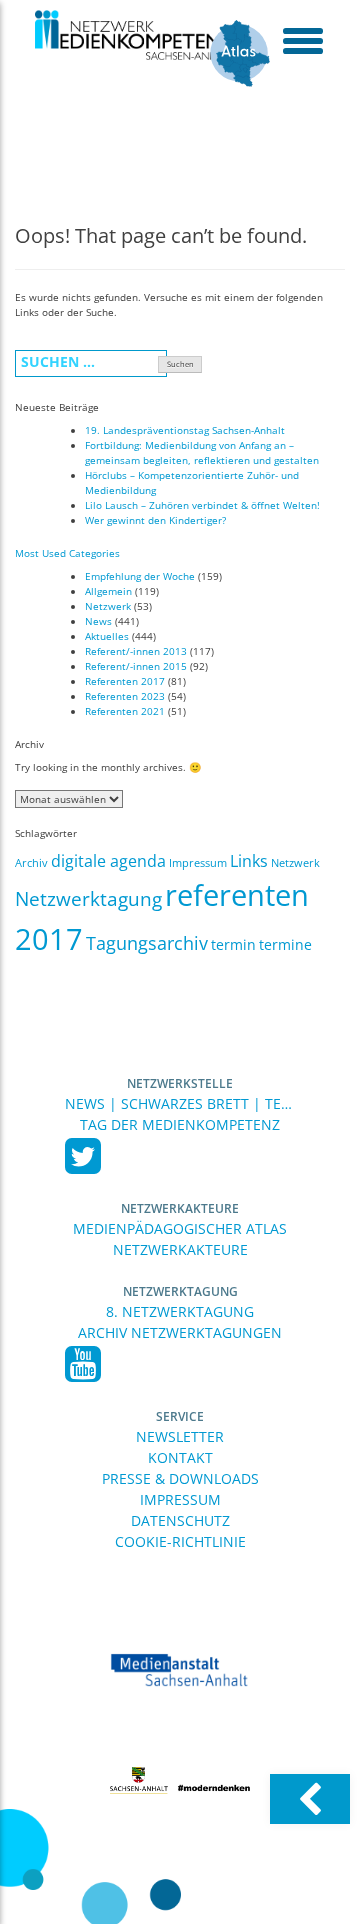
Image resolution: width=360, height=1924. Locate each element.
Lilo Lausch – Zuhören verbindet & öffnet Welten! (202, 505)
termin (233, 944)
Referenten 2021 (125, 711)
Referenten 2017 (125, 681)
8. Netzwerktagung (180, 1311)
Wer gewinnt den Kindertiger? (155, 520)
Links (249, 861)
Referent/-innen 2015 (136, 666)
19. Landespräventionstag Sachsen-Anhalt (185, 430)
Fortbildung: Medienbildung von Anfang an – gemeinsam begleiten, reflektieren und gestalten (202, 452)
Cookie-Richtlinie (180, 1541)
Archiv (31, 863)
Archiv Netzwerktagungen (180, 1332)
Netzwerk (108, 606)
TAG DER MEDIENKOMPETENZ (180, 1124)
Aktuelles (107, 636)
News (98, 621)
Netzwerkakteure (180, 1208)
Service (180, 1416)
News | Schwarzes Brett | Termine (180, 1103)
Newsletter (180, 1436)
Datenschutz (180, 1520)
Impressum (198, 863)
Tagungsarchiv (147, 943)
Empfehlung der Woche (140, 576)
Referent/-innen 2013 (136, 651)
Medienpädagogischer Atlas (180, 1228)
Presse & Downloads (180, 1478)
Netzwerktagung (88, 899)
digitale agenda (108, 861)
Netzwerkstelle (180, 1083)
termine (285, 944)
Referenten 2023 (125, 696)
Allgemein (108, 591)
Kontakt (180, 1457)
